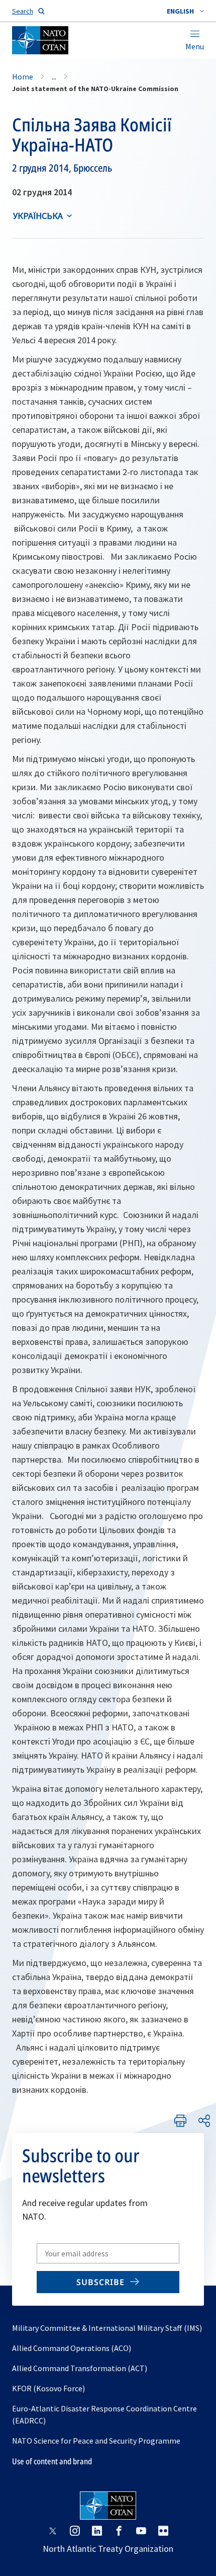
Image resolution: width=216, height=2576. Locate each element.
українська (38, 216)
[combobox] (185, 11)
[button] (185, 11)
